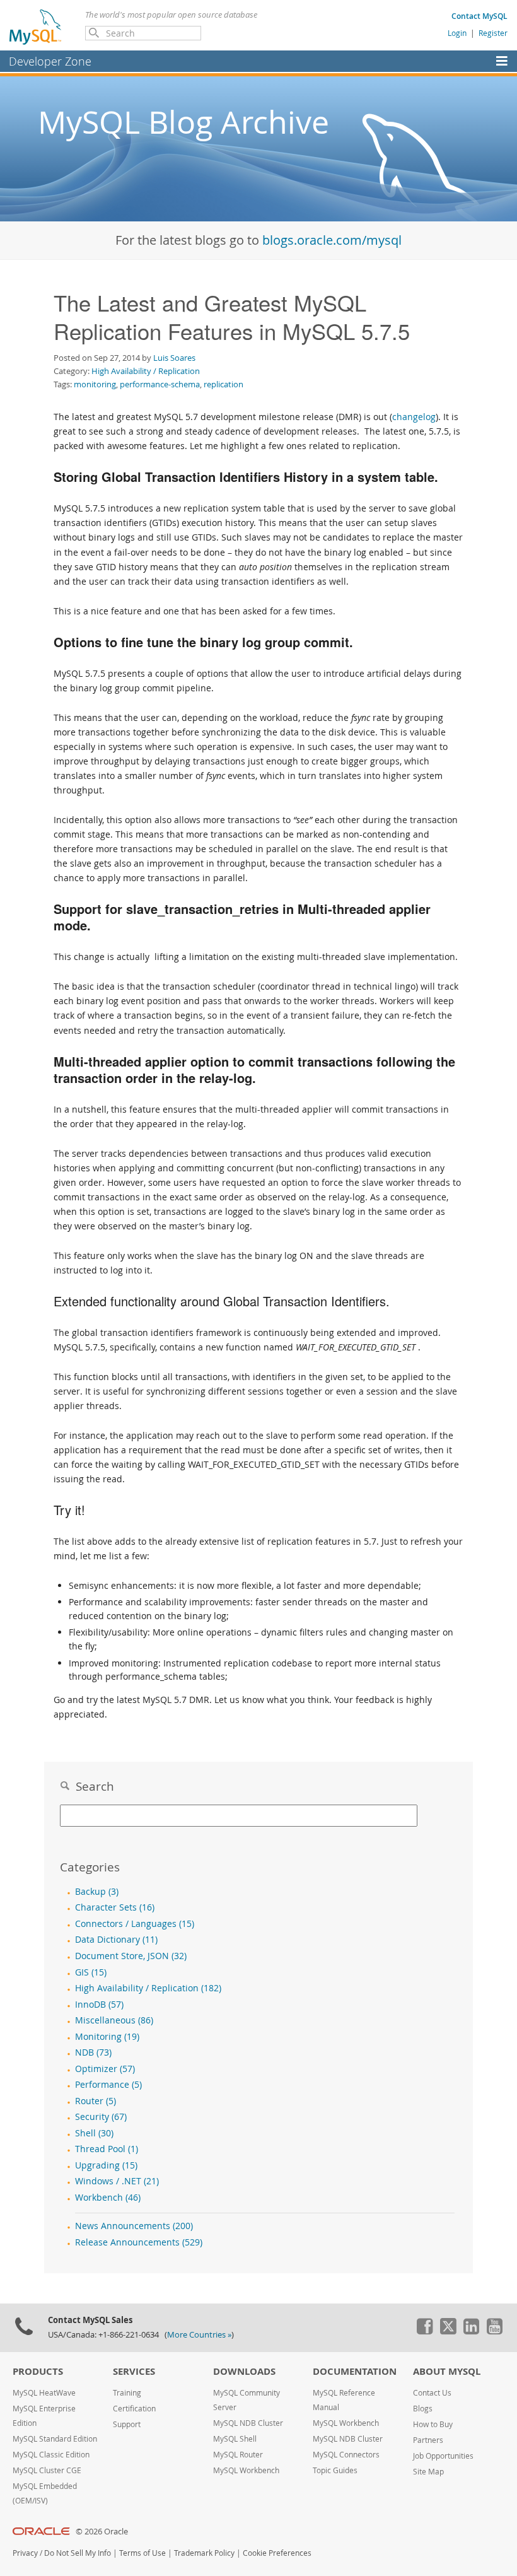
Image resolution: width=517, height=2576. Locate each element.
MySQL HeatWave (44, 2393)
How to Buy (433, 2424)
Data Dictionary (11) (116, 1940)
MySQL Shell (235, 2439)
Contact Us (432, 2393)
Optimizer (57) (105, 2069)
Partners (428, 2440)
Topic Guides (335, 2470)
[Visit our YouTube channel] (494, 2331)
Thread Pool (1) (107, 2149)
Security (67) (101, 2117)
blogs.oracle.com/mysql (332, 240)
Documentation (355, 2371)
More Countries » (199, 2335)
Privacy (25, 2553)
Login (457, 33)
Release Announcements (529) (139, 2242)
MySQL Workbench (246, 2470)
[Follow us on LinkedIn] (471, 2331)
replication (224, 384)
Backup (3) (97, 1892)
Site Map (428, 2472)
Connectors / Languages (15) (135, 1924)
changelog (414, 417)
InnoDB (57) (99, 2005)
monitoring (95, 384)
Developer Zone (50, 61)
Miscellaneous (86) (114, 2020)
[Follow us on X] (448, 2331)
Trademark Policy (204, 2553)
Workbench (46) (108, 2198)
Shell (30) (94, 2133)
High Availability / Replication (146, 371)
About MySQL (447, 2371)
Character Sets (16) (115, 1907)
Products (38, 2371)
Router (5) (96, 2101)
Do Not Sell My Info (78, 2553)
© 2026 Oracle (102, 2532)
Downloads (244, 2371)
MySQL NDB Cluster (248, 2423)
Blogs (423, 2409)
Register (493, 33)
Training (127, 2393)
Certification (134, 2409)
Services (134, 2371)
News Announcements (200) (134, 2226)
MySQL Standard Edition (55, 2439)
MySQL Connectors (346, 2455)
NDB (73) (93, 2052)
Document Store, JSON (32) (131, 1956)
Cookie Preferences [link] (277, 2553)
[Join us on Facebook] (424, 2331)
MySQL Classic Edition (51, 2455)
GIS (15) (91, 1972)
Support (127, 2424)
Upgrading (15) (106, 2165)
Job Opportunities (443, 2456)
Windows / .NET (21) (117, 2181)
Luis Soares (174, 358)
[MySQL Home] (36, 26)
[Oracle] (41, 2532)
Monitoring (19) (107, 2037)
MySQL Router (238, 2455)
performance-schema (160, 384)
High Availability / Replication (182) (148, 1988)
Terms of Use (142, 2553)
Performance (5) (108, 2085)
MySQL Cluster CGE (47, 2470)
